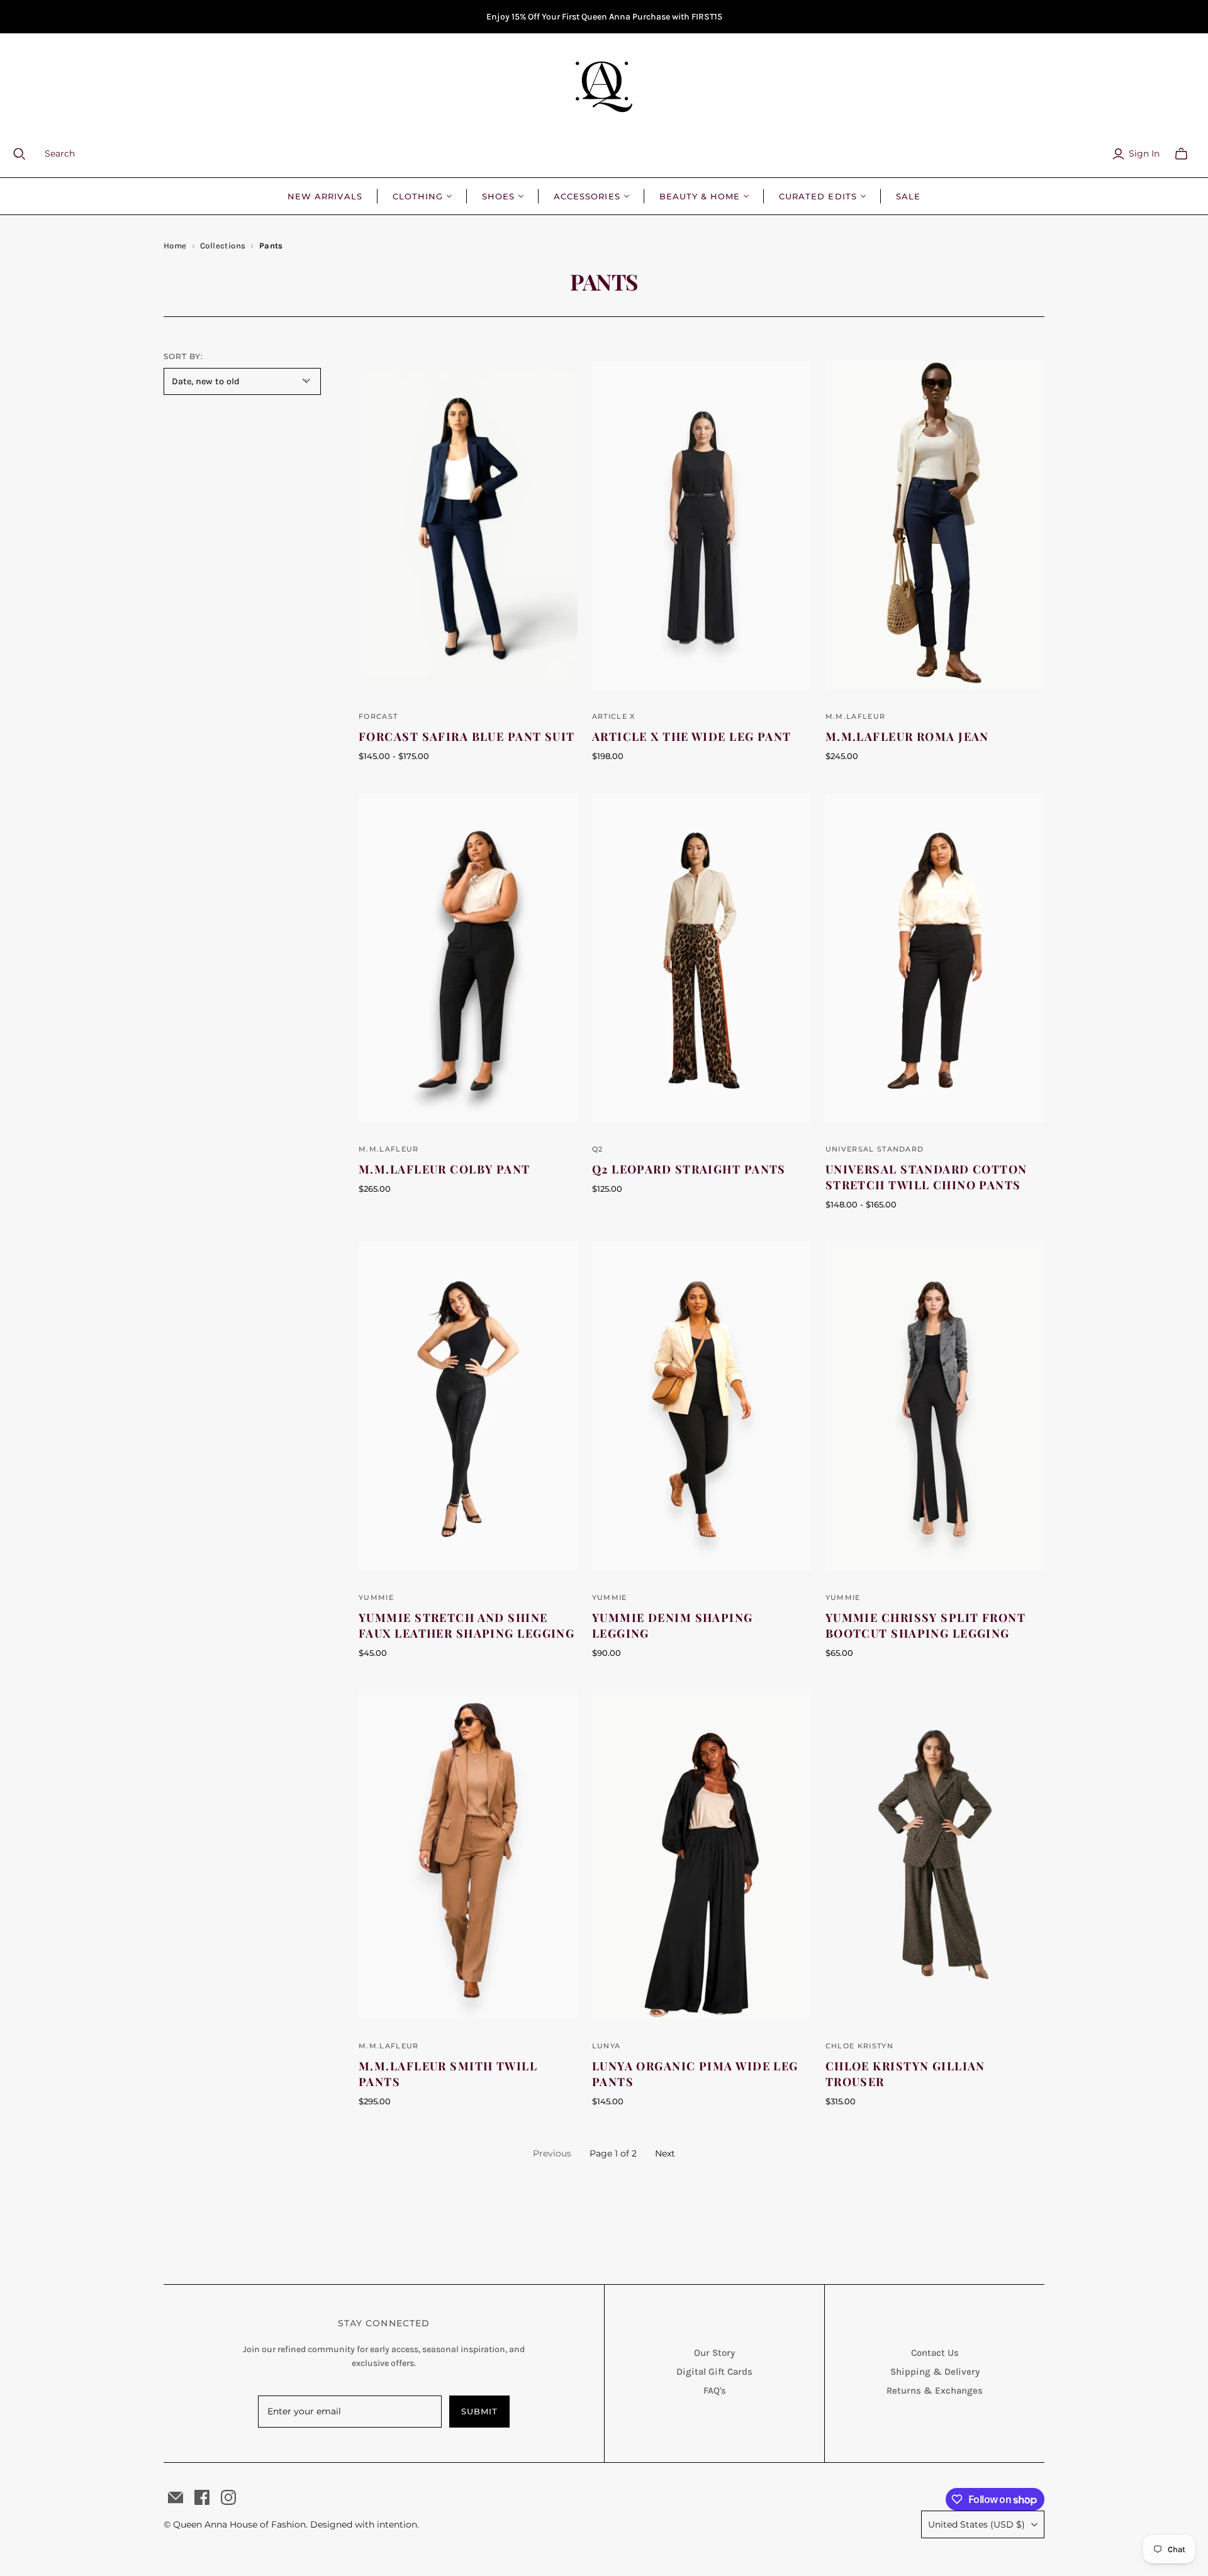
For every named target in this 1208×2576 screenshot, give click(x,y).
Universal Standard (875, 1149)
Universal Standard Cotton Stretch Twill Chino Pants (926, 1177)
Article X (614, 716)
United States (976, 2524)
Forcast (378, 716)
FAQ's (715, 2390)
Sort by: (183, 356)
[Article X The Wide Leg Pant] (702, 525)
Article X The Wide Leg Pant (692, 736)
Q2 (598, 1149)
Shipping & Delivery (935, 2372)
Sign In (1144, 153)
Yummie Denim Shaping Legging (673, 1625)
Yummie (376, 1597)
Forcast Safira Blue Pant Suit (467, 736)
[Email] (176, 2497)
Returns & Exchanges (935, 2390)
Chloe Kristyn (859, 2046)
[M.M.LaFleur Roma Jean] (935, 525)
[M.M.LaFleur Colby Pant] (468, 957)
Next (665, 2153)
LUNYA (607, 2046)
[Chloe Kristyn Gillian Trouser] (935, 1855)
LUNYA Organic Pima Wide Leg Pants (695, 2074)
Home (175, 246)
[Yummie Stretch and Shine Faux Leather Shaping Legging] (468, 1406)
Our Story (714, 2353)
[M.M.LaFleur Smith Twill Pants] (468, 1855)
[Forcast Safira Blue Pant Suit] (468, 525)
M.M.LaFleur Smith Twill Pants (448, 2074)
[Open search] (27, 154)
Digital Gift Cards (714, 2372)
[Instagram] (228, 2497)
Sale (908, 196)
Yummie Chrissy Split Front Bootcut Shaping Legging (926, 1625)
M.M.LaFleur (856, 716)
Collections (223, 246)
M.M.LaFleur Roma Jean (907, 736)
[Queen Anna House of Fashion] (604, 87)
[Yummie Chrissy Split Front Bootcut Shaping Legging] (935, 1406)
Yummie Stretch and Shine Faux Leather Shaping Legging (467, 1625)
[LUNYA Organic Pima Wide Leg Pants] (702, 1855)
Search (60, 153)
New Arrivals (325, 196)
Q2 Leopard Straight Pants (689, 1169)
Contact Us (935, 2353)
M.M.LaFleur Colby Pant (445, 1169)
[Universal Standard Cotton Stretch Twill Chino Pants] (935, 957)
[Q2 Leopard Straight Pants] (702, 957)
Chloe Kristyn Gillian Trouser (905, 2074)
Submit (479, 2411)
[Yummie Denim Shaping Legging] (702, 1406)
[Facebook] (202, 2497)
